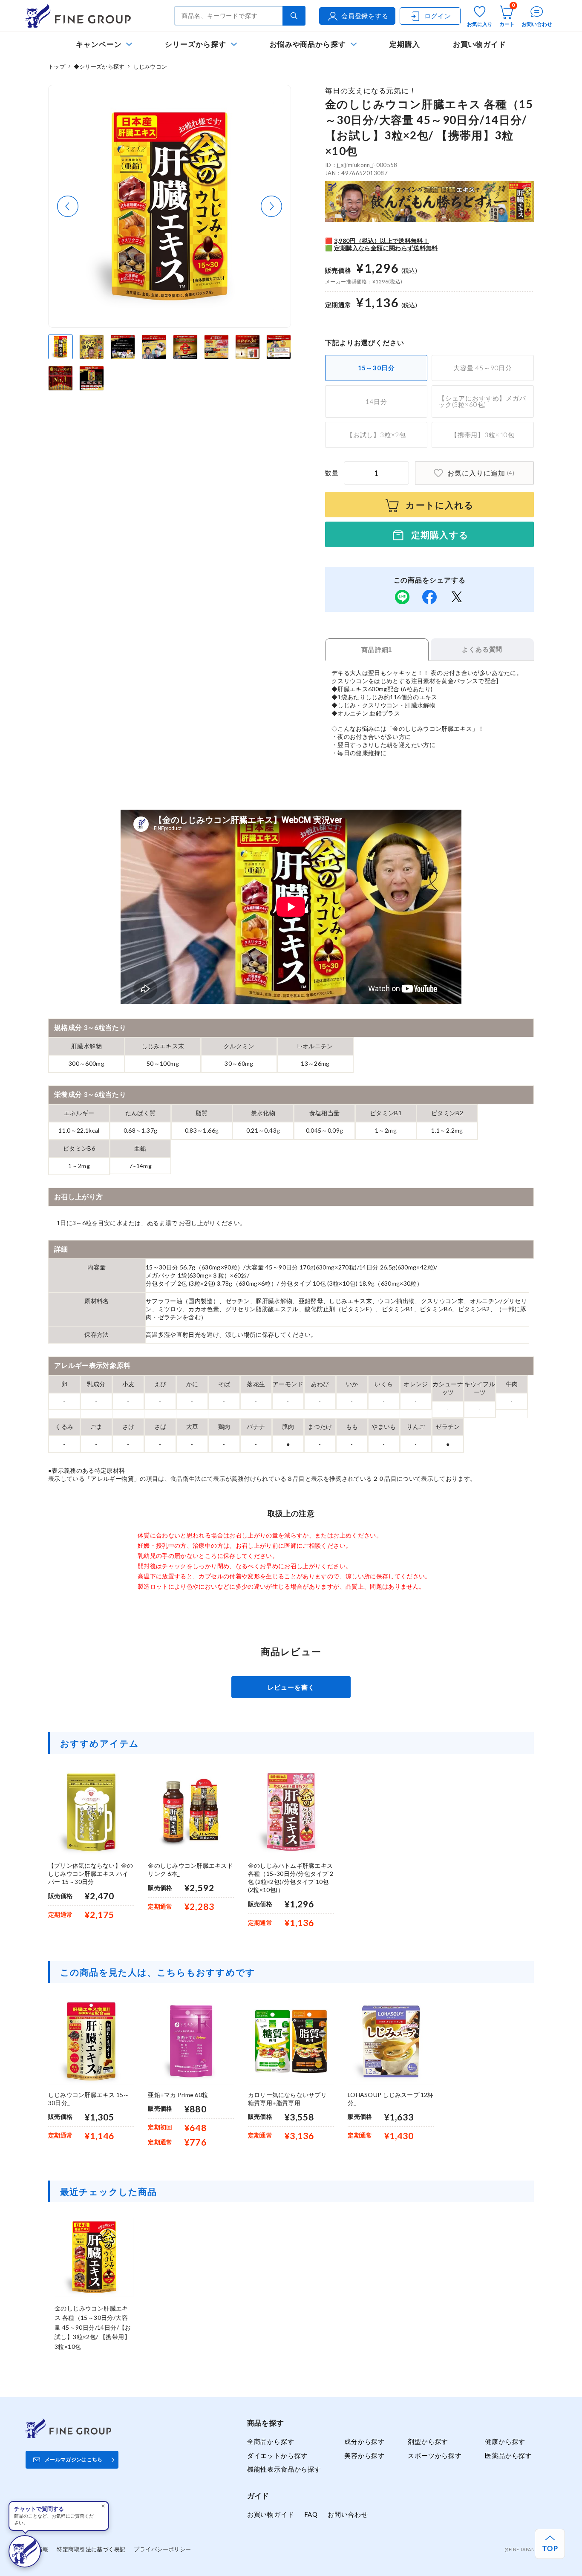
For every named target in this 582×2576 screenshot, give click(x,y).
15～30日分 (376, 368)
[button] (68, 206)
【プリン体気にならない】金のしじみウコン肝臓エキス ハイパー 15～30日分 (91, 1874)
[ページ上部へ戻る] (550, 2544)
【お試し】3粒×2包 (376, 435)
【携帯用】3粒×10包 (483, 435)
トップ (57, 66)
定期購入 (405, 44)
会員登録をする (365, 16)
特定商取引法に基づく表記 (91, 2549)
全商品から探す (271, 2441)
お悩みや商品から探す (308, 44)
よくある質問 (482, 649)
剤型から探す (428, 2441)
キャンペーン (99, 44)
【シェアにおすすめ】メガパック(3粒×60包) (482, 401)
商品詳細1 (377, 650)
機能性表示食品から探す (284, 2469)
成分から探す (364, 2441)
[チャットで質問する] (25, 2551)
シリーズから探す (195, 44)
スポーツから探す (435, 2455)
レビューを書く (291, 1687)
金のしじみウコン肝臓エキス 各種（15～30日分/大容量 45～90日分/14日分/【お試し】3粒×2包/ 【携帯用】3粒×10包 (93, 2327)
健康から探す (505, 2441)
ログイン (438, 16)
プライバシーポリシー (162, 2549)
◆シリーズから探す (99, 66)
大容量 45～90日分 (483, 368)
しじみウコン (150, 66)
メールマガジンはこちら (74, 2459)
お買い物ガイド (480, 44)
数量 (332, 473)
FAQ (311, 2514)
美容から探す (364, 2455)
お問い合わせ (348, 2514)
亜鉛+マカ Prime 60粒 (178, 2095)
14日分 (376, 401)
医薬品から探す (509, 2455)
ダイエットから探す (277, 2455)
